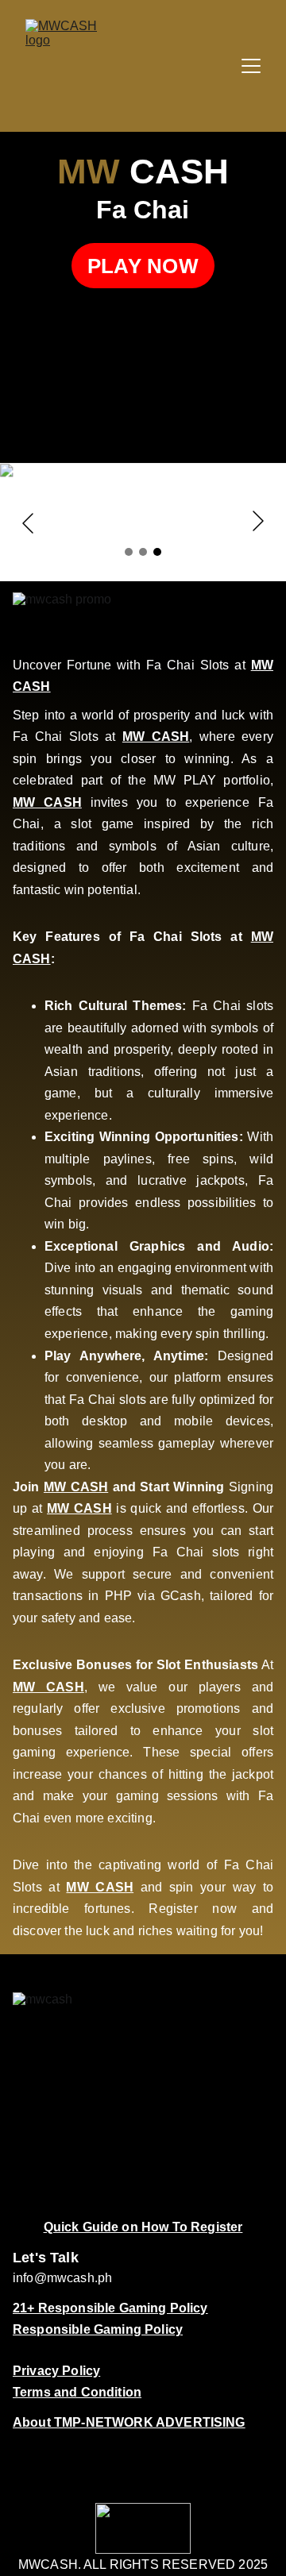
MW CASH (156, 737)
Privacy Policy (56, 2371)
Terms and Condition (77, 2392)
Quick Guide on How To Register (143, 2227)
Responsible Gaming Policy (98, 2329)
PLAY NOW (143, 266)
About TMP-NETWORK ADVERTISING (129, 2422)
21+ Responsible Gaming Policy (110, 2308)
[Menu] (251, 66)
